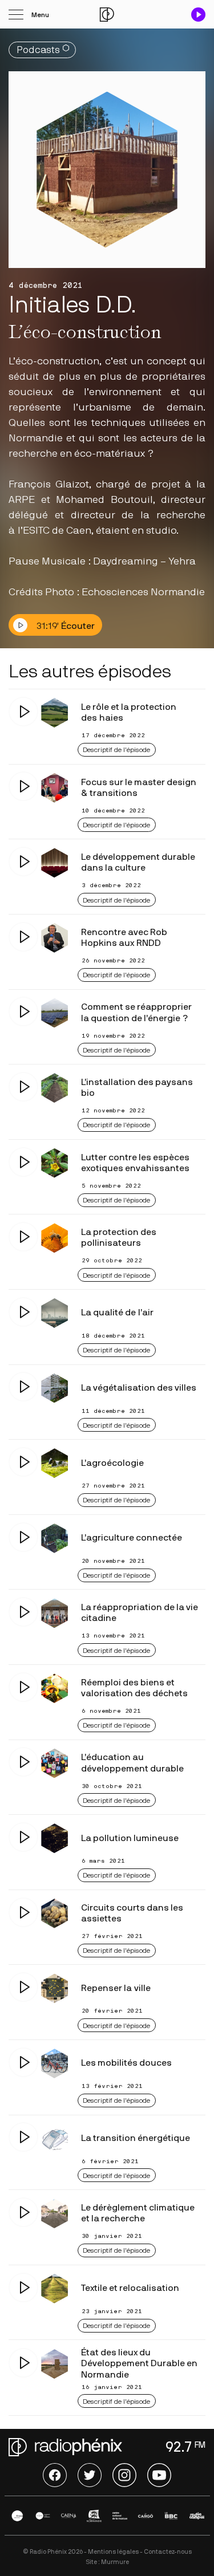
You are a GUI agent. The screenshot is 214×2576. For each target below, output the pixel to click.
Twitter (90, 2475)
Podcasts (38, 50)
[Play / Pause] (198, 15)
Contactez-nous (168, 2552)
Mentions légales (113, 2552)
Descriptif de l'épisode (116, 750)
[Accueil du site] (107, 15)
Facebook (55, 2475)
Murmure (115, 2562)
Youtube (159, 2475)
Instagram (124, 2475)
